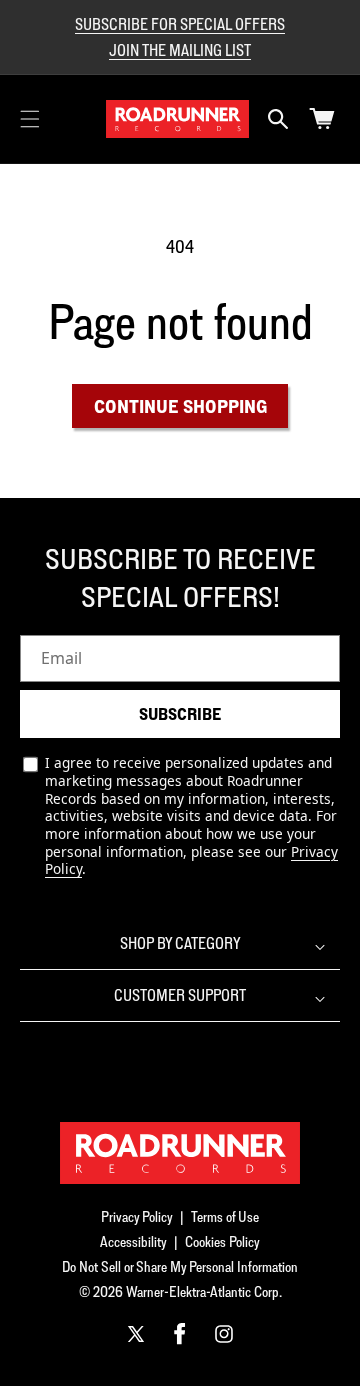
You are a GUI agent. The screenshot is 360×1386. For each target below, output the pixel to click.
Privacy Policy (137, 1216)
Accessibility (133, 1241)
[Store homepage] (180, 1153)
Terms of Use (225, 1216)
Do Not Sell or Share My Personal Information (180, 1266)
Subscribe (180, 714)
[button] (30, 119)
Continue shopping (180, 406)
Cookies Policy (222, 1241)
